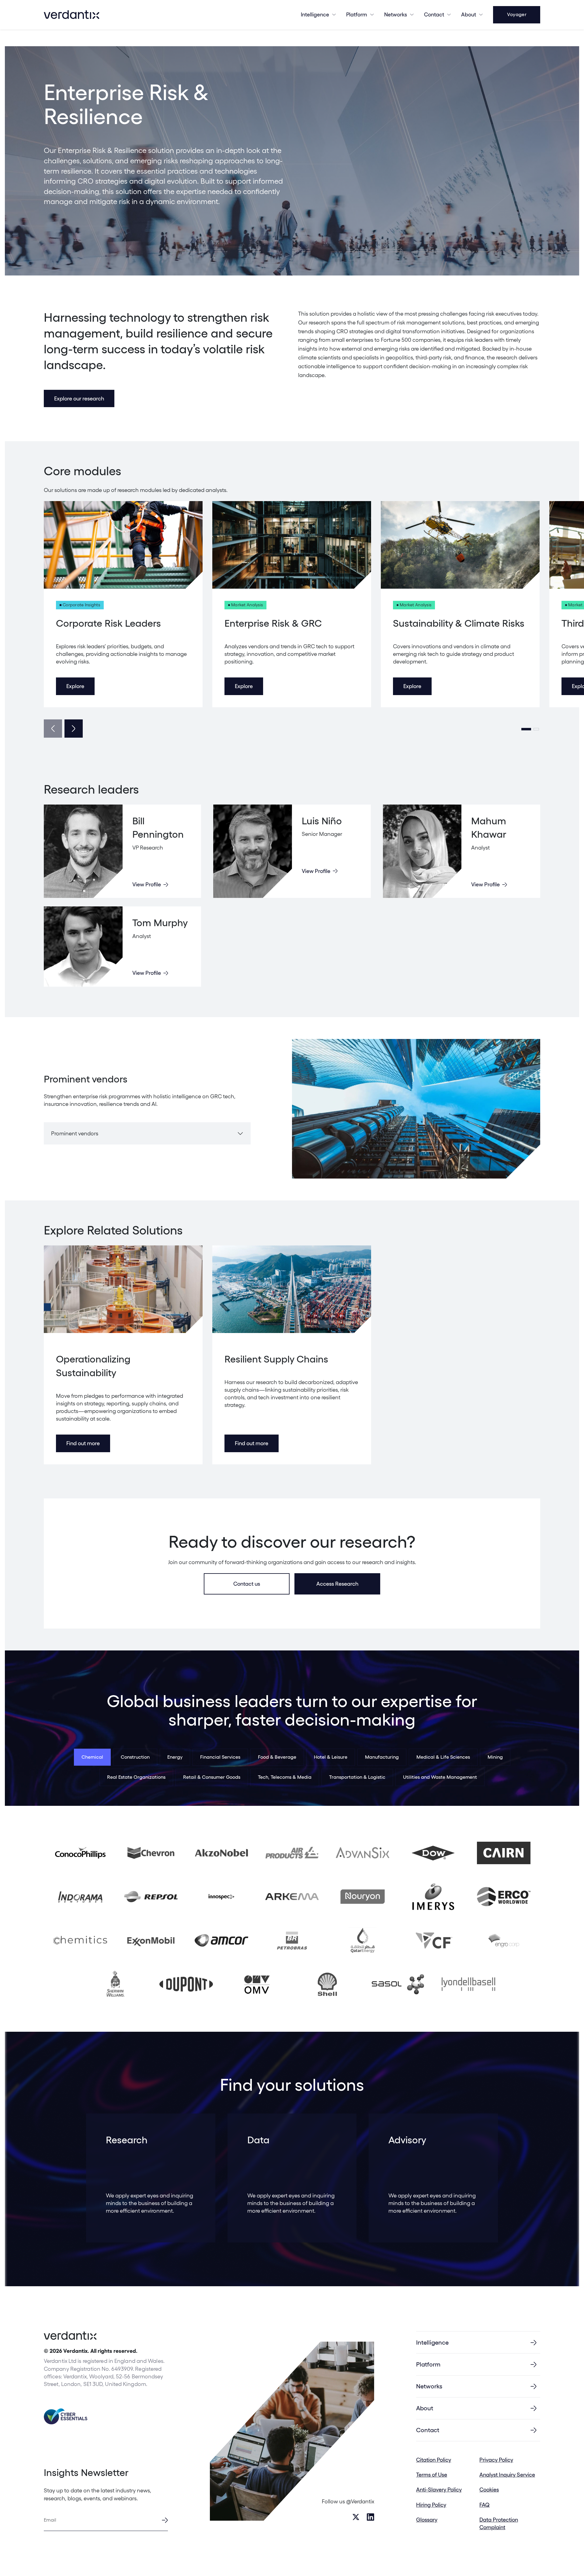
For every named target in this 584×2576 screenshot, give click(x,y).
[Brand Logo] (71, 15)
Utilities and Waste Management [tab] (440, 1777)
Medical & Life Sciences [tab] (443, 1757)
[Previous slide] (53, 729)
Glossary (427, 2520)
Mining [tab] (495, 1757)
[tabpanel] (292, 1919)
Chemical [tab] (92, 1757)
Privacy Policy (496, 2460)
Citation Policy (434, 2460)
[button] (526, 729)
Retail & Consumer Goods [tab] (212, 1777)
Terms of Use (432, 2475)
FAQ (485, 2505)
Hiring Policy (431, 2505)
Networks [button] (396, 14)
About (469, 14)
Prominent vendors (75, 1133)
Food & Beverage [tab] (277, 1757)
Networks (429, 2386)
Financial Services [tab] (220, 1757)
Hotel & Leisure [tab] (331, 1757)
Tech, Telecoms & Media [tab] (285, 1777)
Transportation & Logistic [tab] (357, 1777)
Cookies (489, 2489)
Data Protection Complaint (499, 2523)
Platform (357, 14)
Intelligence (315, 14)
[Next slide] (74, 729)
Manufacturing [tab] (382, 1757)
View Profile (147, 884)
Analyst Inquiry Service (507, 2475)
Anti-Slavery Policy (439, 2489)
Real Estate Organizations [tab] (136, 1777)
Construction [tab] (135, 1757)
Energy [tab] (175, 1757)
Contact (434, 14)
